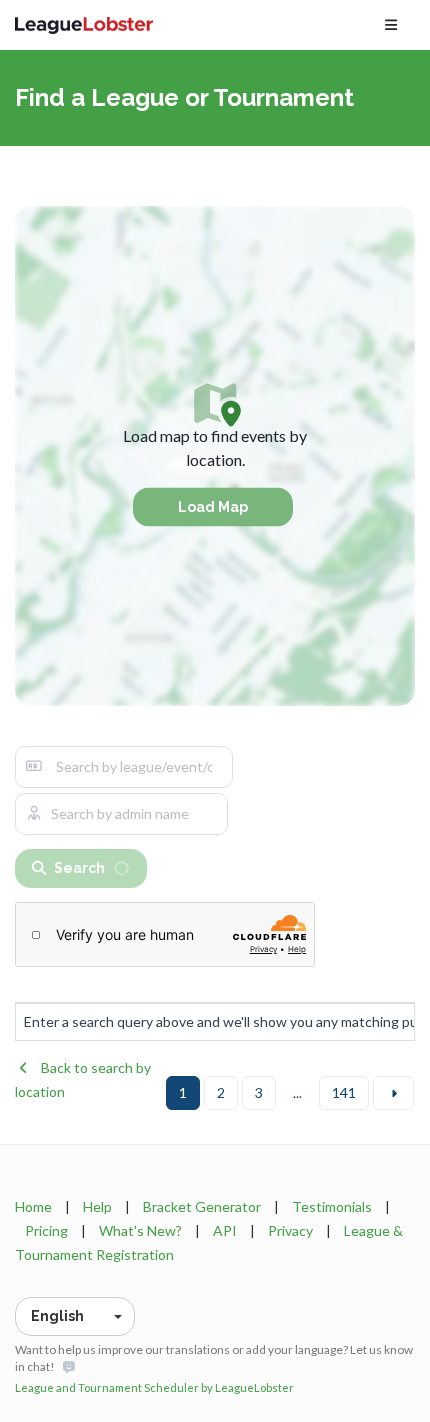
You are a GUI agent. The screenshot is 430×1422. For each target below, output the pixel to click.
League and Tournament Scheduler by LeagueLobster (154, 1387)
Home (33, 1206)
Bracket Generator (202, 1206)
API (225, 1230)
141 (344, 1092)
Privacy (290, 1230)
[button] (75, 1316)
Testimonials (332, 1206)
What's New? (140, 1230)
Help (97, 1206)
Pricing (46, 1230)
